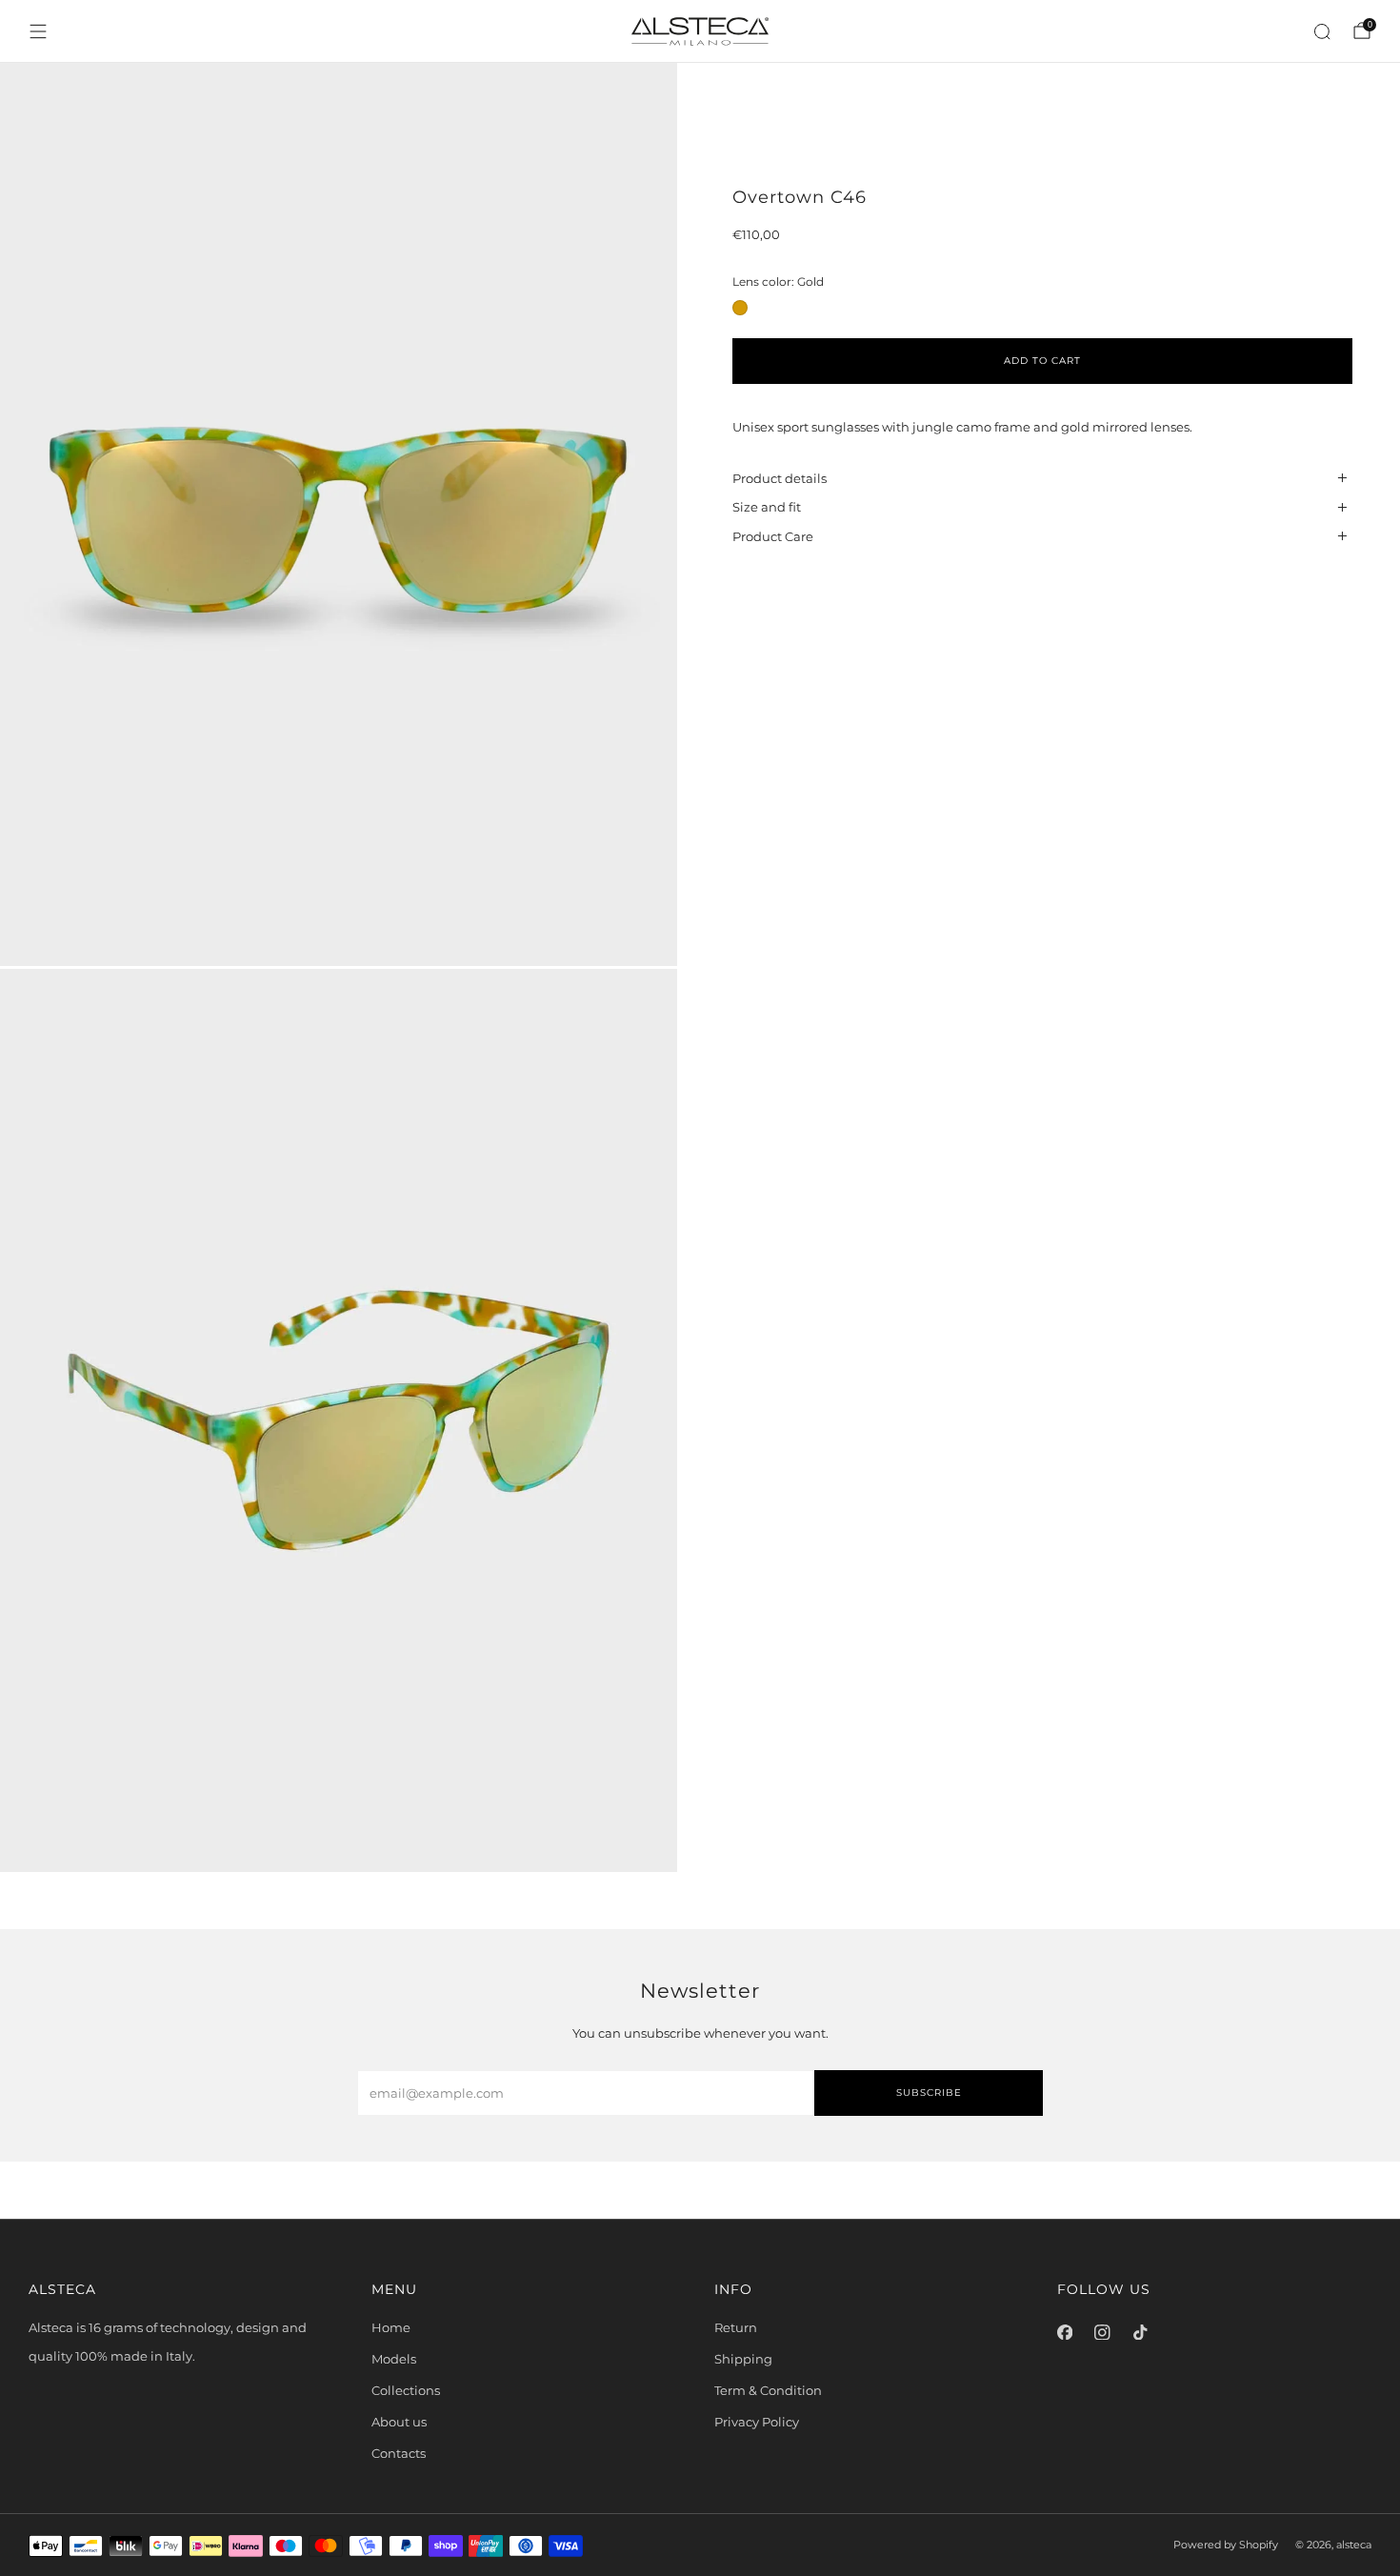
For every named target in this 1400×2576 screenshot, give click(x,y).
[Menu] (38, 31)
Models (394, 2359)
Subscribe (929, 2093)
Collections (406, 2390)
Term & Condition (768, 2390)
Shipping (743, 2359)
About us (399, 2422)
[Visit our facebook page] (1065, 2332)
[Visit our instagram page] (1103, 2332)
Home (391, 2327)
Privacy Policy (757, 2422)
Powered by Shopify (1226, 2545)
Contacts (399, 2453)
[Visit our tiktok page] (1140, 2332)
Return (736, 2327)
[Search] (1322, 31)
